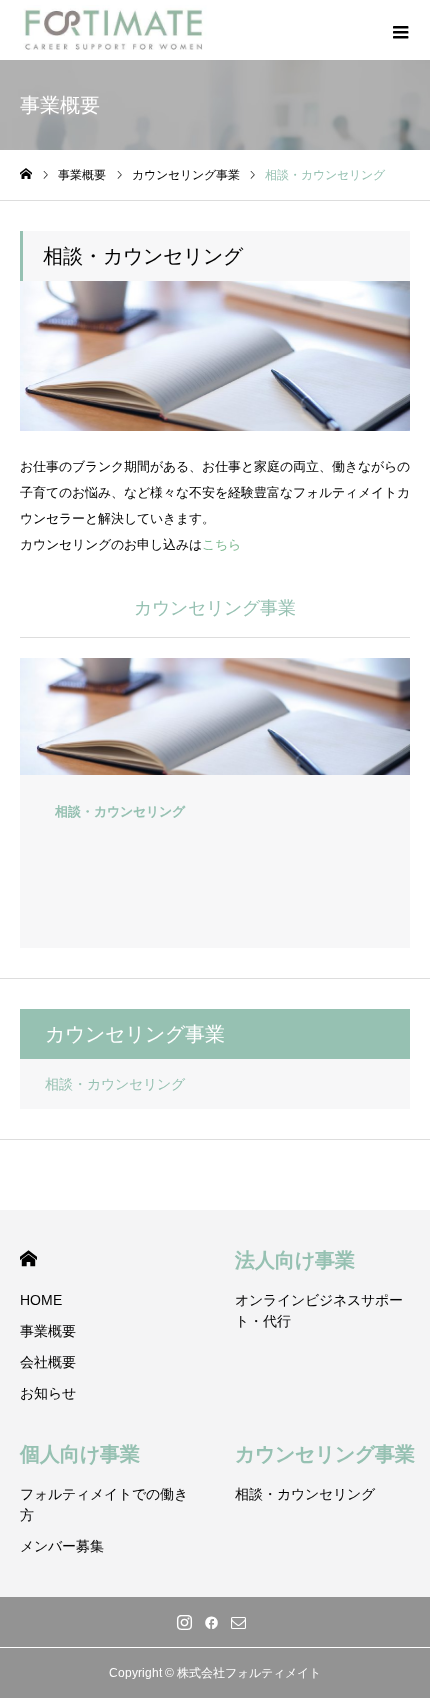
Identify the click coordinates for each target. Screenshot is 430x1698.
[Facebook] (212, 1622)
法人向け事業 (295, 1260)
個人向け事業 (80, 1454)
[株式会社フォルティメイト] (113, 30)
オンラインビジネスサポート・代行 (319, 1310)
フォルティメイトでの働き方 (104, 1504)
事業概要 (48, 1331)
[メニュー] (400, 30)
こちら (221, 544)
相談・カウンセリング (115, 1084)
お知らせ (48, 1393)
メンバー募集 (62, 1546)
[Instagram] (185, 1622)
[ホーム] (26, 174)
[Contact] (239, 1622)
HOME (28, 1258)
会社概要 (48, 1362)
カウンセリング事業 (325, 1454)
